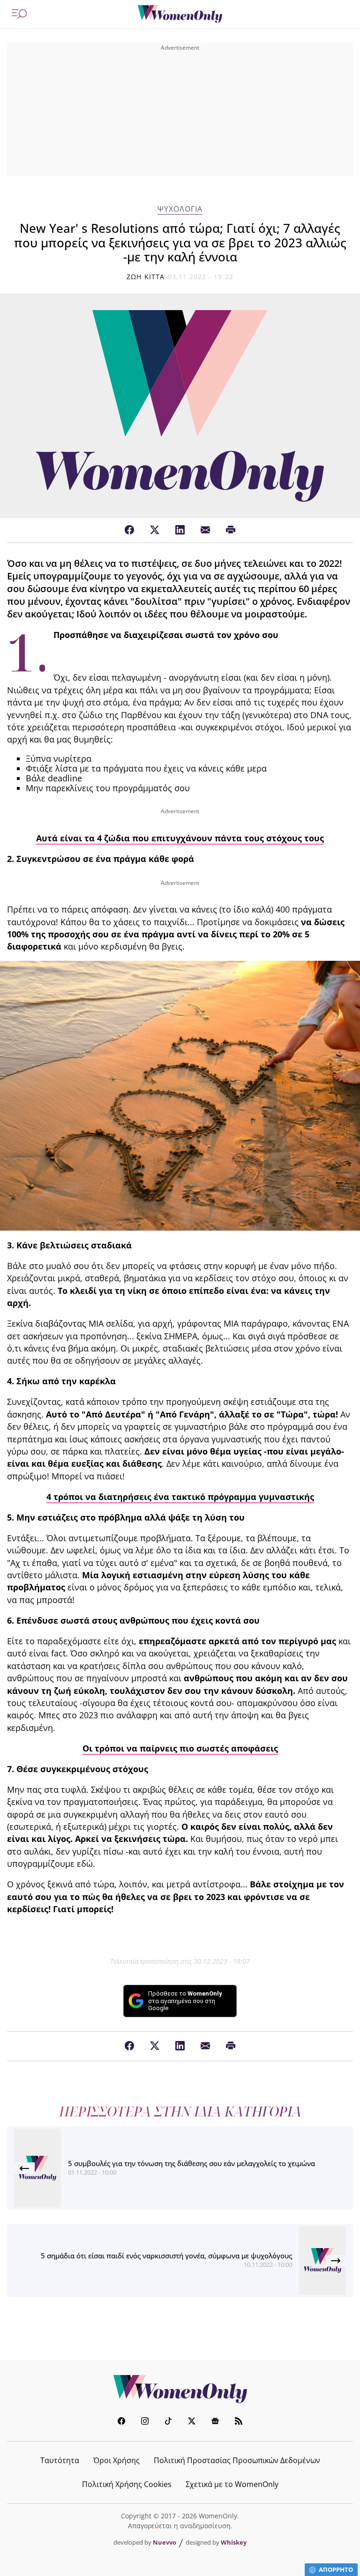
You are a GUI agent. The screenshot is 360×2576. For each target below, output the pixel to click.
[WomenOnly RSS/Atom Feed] (239, 2422)
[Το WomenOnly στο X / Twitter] (192, 2422)
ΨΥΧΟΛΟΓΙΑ (180, 209)
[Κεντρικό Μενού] (19, 14)
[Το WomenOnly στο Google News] (215, 2422)
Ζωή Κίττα (145, 277)
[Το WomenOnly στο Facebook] (121, 2422)
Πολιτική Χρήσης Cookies (127, 2484)
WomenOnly (180, 2389)
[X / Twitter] (155, 530)
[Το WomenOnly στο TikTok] (168, 2422)
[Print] (231, 530)
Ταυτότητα (60, 2460)
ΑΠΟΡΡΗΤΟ (336, 2569)
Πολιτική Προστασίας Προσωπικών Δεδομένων (237, 2460)
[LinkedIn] (180, 530)
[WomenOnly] (180, 14)
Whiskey (234, 2542)
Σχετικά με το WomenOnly (232, 2484)
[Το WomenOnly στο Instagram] (145, 2422)
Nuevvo (165, 2542)
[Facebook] (129, 530)
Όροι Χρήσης (116, 2460)
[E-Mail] (205, 530)
